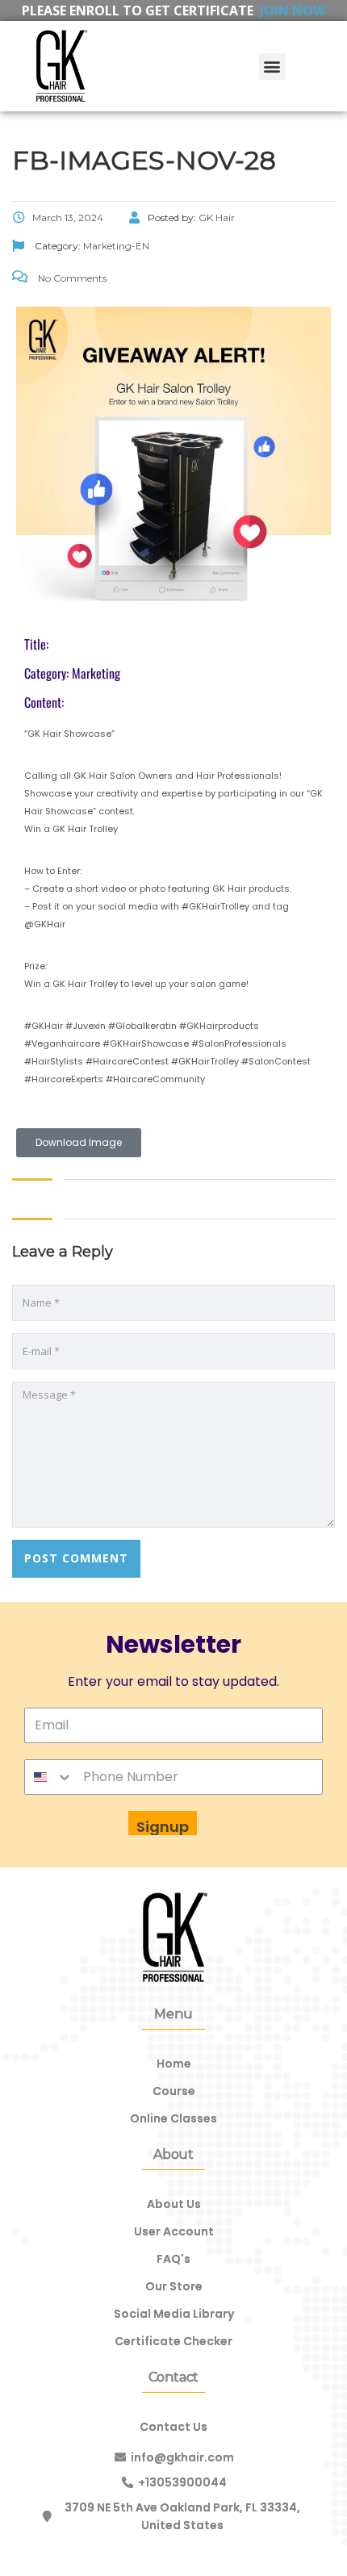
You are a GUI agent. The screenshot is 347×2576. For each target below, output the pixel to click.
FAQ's (173, 2259)
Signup (163, 1827)
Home (174, 2064)
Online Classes (173, 2118)
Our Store (174, 2286)
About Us (174, 2204)
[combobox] (49, 1777)
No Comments (71, 278)
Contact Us (173, 2427)
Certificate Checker (173, 2341)
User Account (174, 2231)
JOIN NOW (293, 10)
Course (174, 2091)
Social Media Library (174, 2314)
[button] (272, 67)
